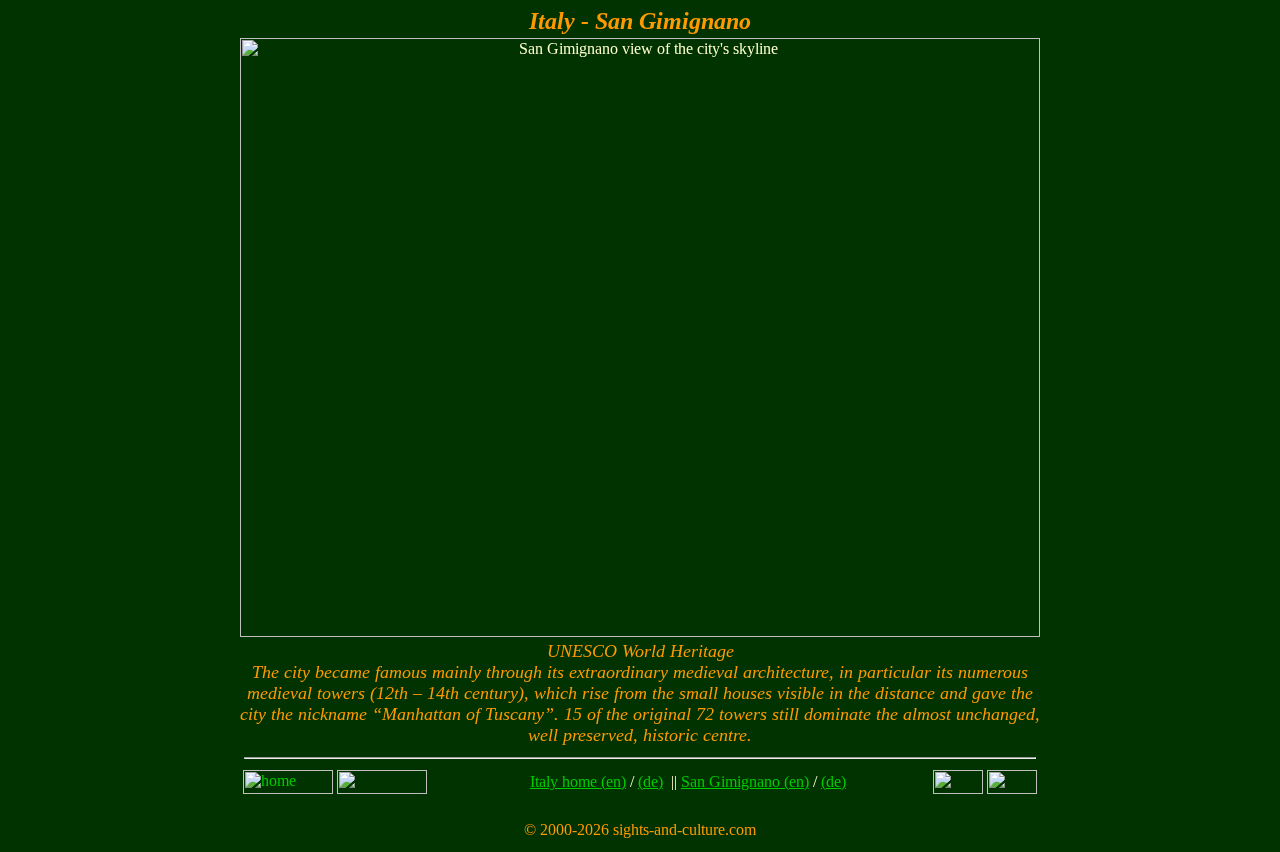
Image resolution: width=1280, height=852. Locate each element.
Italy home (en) (578, 781)
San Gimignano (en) (745, 781)
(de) (650, 781)
